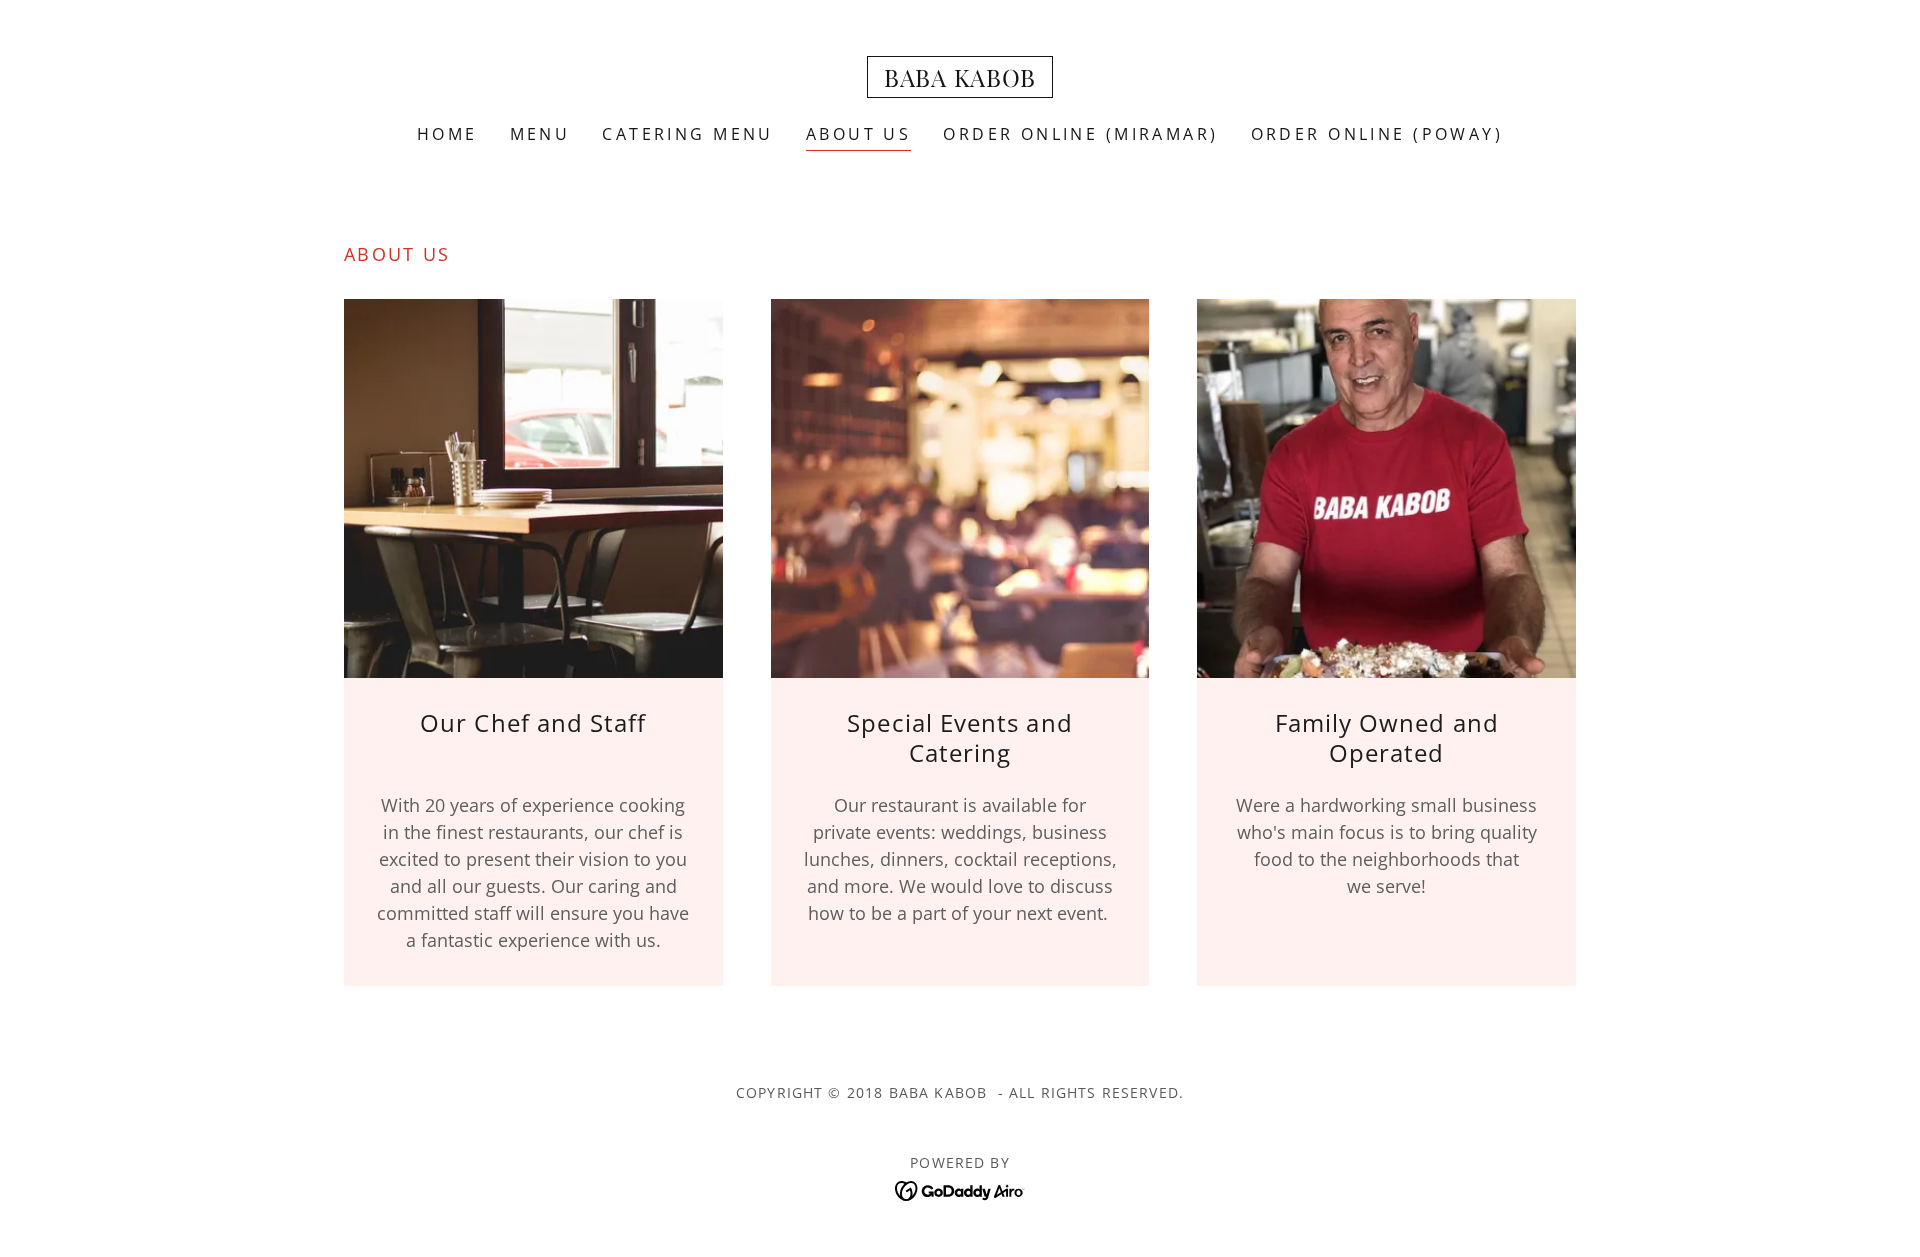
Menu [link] (540, 134)
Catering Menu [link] (688, 134)
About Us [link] (858, 134)
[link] (960, 80)
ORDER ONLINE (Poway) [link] (1377, 134)
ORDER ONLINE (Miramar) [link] (1080, 134)
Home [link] (447, 134)
